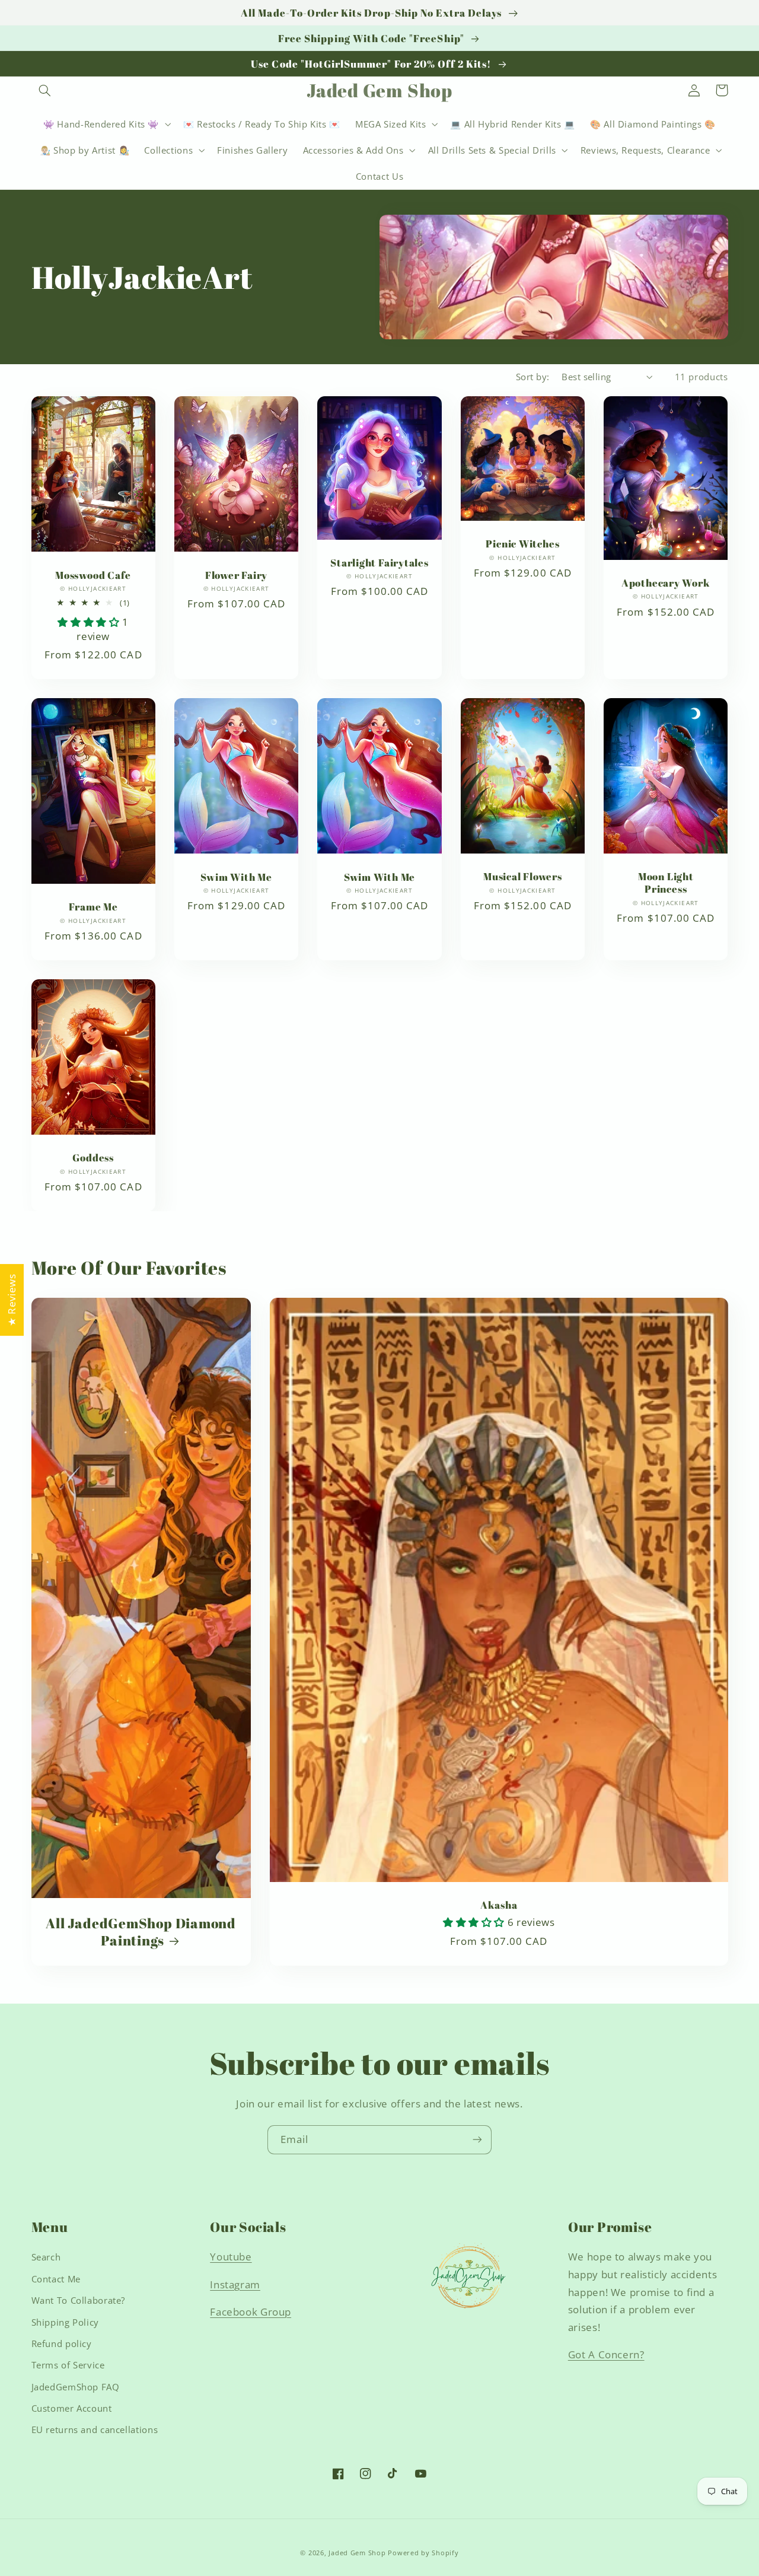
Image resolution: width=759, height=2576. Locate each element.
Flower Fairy (236, 575)
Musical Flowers (523, 876)
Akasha (499, 1905)
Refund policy (62, 2343)
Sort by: (532, 377)
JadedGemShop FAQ (76, 2387)
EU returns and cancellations (95, 2429)
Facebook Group (251, 2312)
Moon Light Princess (666, 883)
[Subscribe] (477, 2140)
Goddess (93, 1158)
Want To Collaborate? (79, 2300)
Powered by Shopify (423, 2553)
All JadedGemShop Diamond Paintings (141, 1932)
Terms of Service (68, 2365)
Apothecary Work (666, 583)
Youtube (231, 2257)
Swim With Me (236, 877)
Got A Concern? (606, 2354)
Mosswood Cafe (93, 575)
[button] (45, 90)
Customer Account (72, 2408)
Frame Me (93, 907)
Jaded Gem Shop (357, 2553)
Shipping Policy (65, 2322)
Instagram (235, 2284)
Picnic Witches (522, 544)
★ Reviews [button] (12, 1300)
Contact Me (56, 2279)
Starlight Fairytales (379, 563)
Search (46, 2257)
